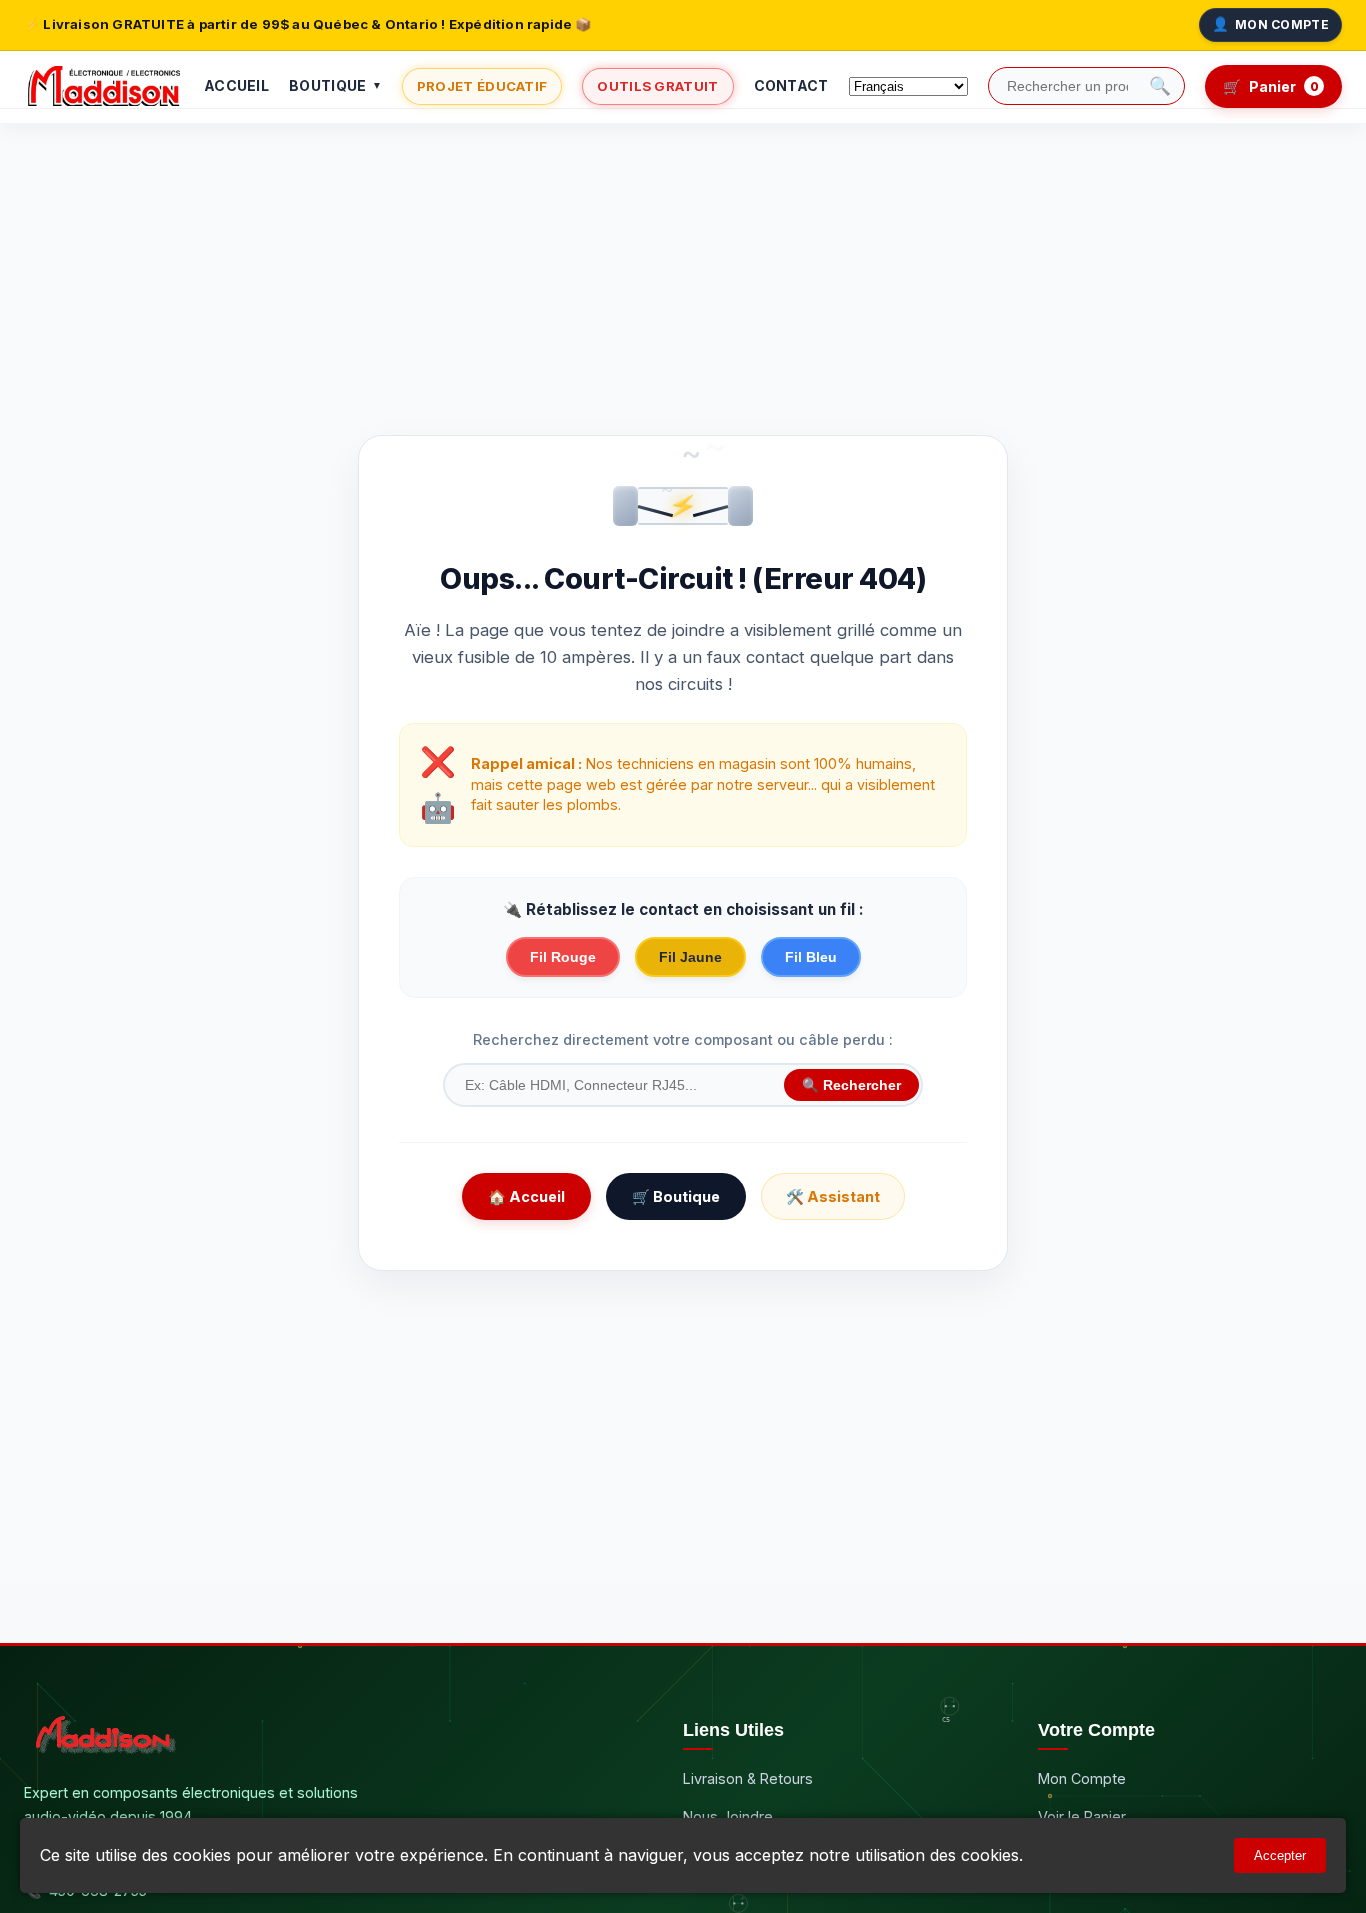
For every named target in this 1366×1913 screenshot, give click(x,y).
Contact (791, 85)
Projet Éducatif (482, 86)
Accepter (1280, 1855)
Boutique (335, 85)
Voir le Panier (1082, 1816)
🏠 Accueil (526, 1196)
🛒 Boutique (676, 1196)
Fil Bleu (811, 957)
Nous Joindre (728, 1816)
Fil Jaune (690, 957)
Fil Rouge (563, 957)
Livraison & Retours (748, 1778)
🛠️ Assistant (833, 1196)
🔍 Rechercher (851, 1085)
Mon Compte (1270, 24)
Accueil (236, 85)
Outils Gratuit (657, 86)
